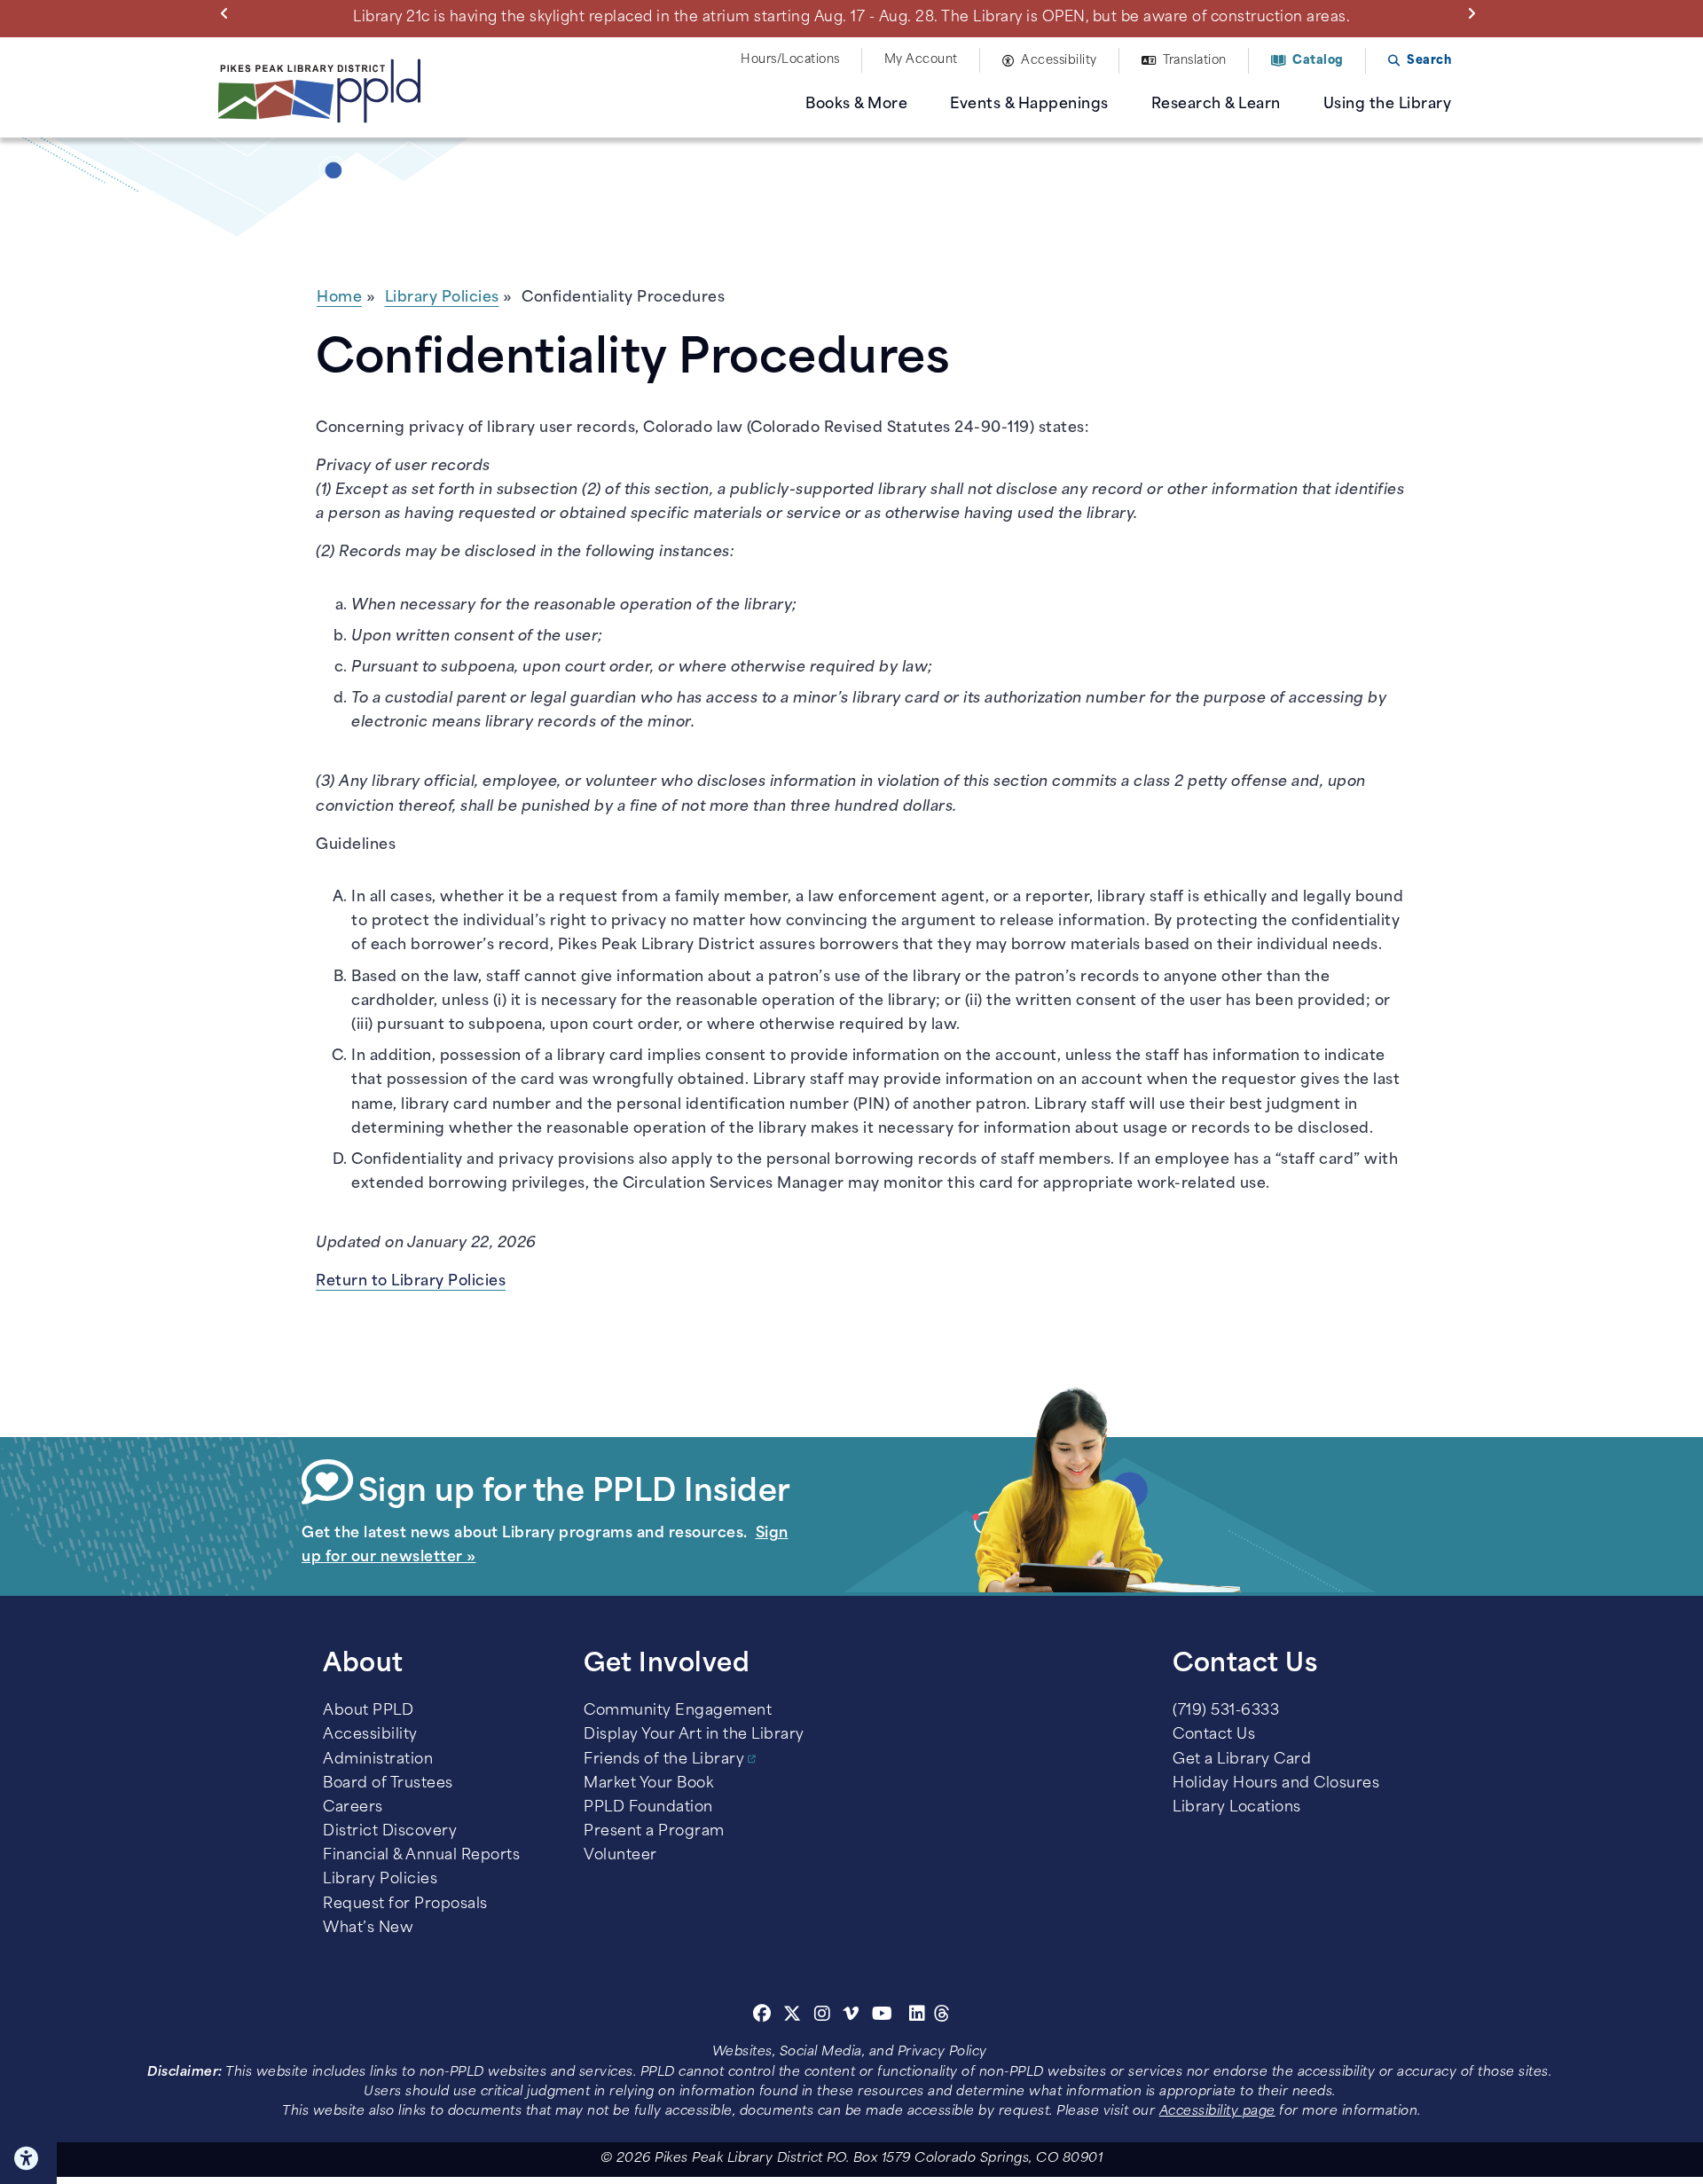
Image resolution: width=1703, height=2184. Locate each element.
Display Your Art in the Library (694, 1735)
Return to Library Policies (411, 1282)
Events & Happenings (1029, 105)
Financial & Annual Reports (421, 1856)
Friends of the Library (664, 1760)
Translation (1195, 61)
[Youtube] (883, 2016)
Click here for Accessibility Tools (28, 2158)
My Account (921, 60)
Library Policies (442, 298)
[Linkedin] (918, 2016)
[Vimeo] (851, 2016)
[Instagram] (825, 2016)
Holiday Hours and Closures (1276, 1784)
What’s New (368, 1929)
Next (1475, 12)
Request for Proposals (405, 1905)
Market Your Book (648, 1784)
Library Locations (1237, 1808)
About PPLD (368, 1711)
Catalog (1318, 61)
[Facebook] (762, 2016)
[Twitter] (793, 2016)
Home (339, 298)
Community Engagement (678, 1711)
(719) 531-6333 (1226, 1711)
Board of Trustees (388, 1784)
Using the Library (1388, 105)
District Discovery (390, 1832)
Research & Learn (1216, 105)
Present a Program (654, 1832)
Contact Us (1214, 1735)
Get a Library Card (1242, 1760)
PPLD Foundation (648, 1808)
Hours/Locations (790, 60)
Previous (228, 12)
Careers (353, 1808)
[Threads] (942, 2016)
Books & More (856, 105)
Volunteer (620, 1856)
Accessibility (1059, 61)
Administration (378, 1760)
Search (1429, 61)
